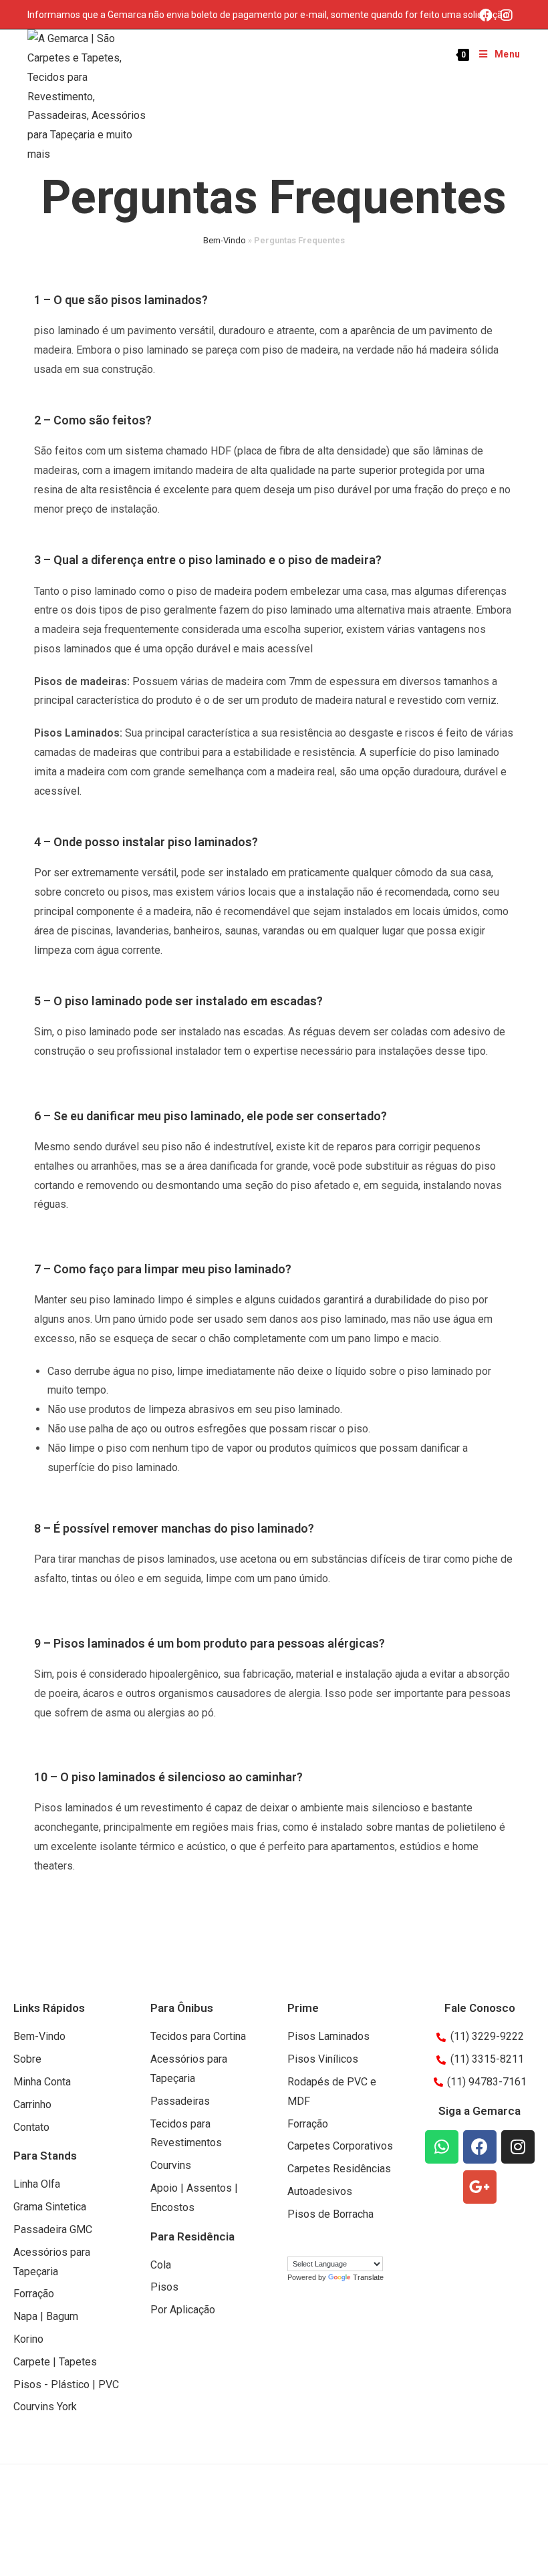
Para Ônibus (182, 2008)
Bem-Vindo (225, 240)
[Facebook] (486, 15)
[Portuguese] (293, 2245)
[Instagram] (507, 15)
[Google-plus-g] (480, 2187)
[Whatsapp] (442, 2147)
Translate (368, 2277)
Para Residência (192, 2236)
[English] (307, 2245)
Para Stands (45, 2156)
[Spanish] (320, 2245)
